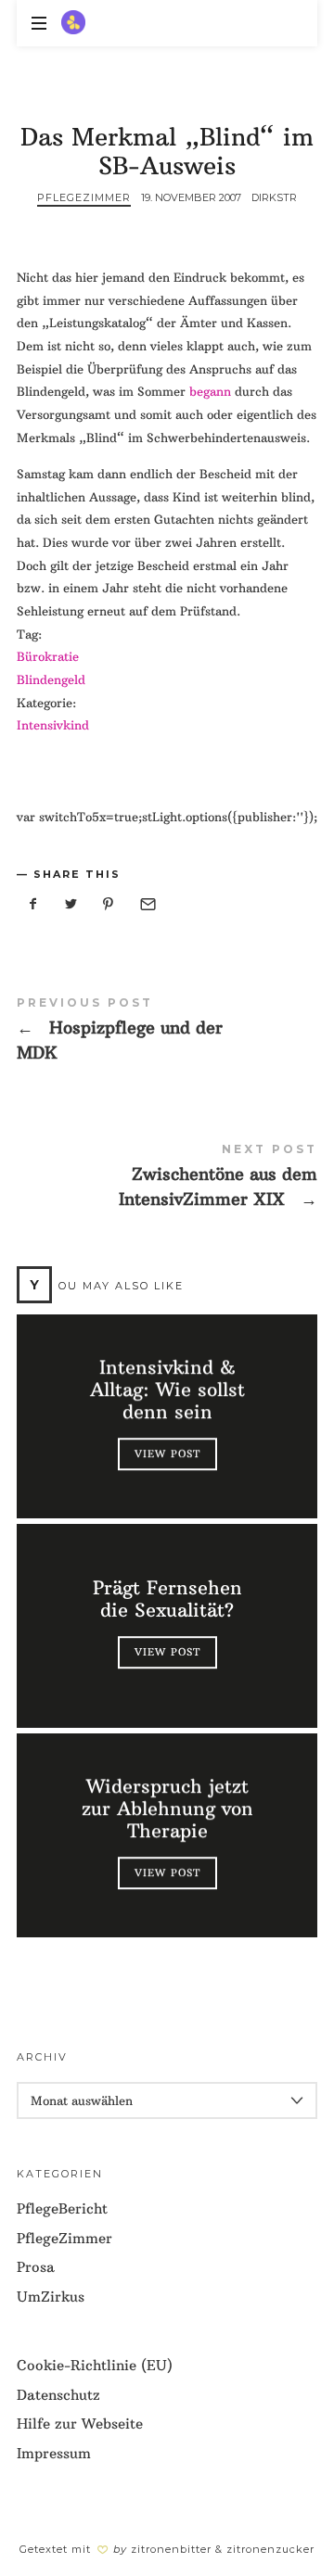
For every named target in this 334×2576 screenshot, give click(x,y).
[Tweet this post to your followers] (71, 904)
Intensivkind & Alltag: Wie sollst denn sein (167, 1390)
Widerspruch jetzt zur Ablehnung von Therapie (167, 1808)
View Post (167, 1453)
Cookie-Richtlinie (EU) (95, 2365)
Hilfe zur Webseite (80, 2424)
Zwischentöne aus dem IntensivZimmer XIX (167, 1179)
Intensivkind (53, 725)
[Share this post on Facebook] (33, 904)
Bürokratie (48, 656)
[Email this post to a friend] (147, 904)
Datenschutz (58, 2395)
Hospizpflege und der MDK (167, 1033)
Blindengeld (51, 679)
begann (210, 391)
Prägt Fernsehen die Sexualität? (167, 1599)
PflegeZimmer (84, 197)
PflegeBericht (62, 2208)
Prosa (36, 2267)
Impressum (54, 2453)
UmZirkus (51, 2297)
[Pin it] (109, 904)
